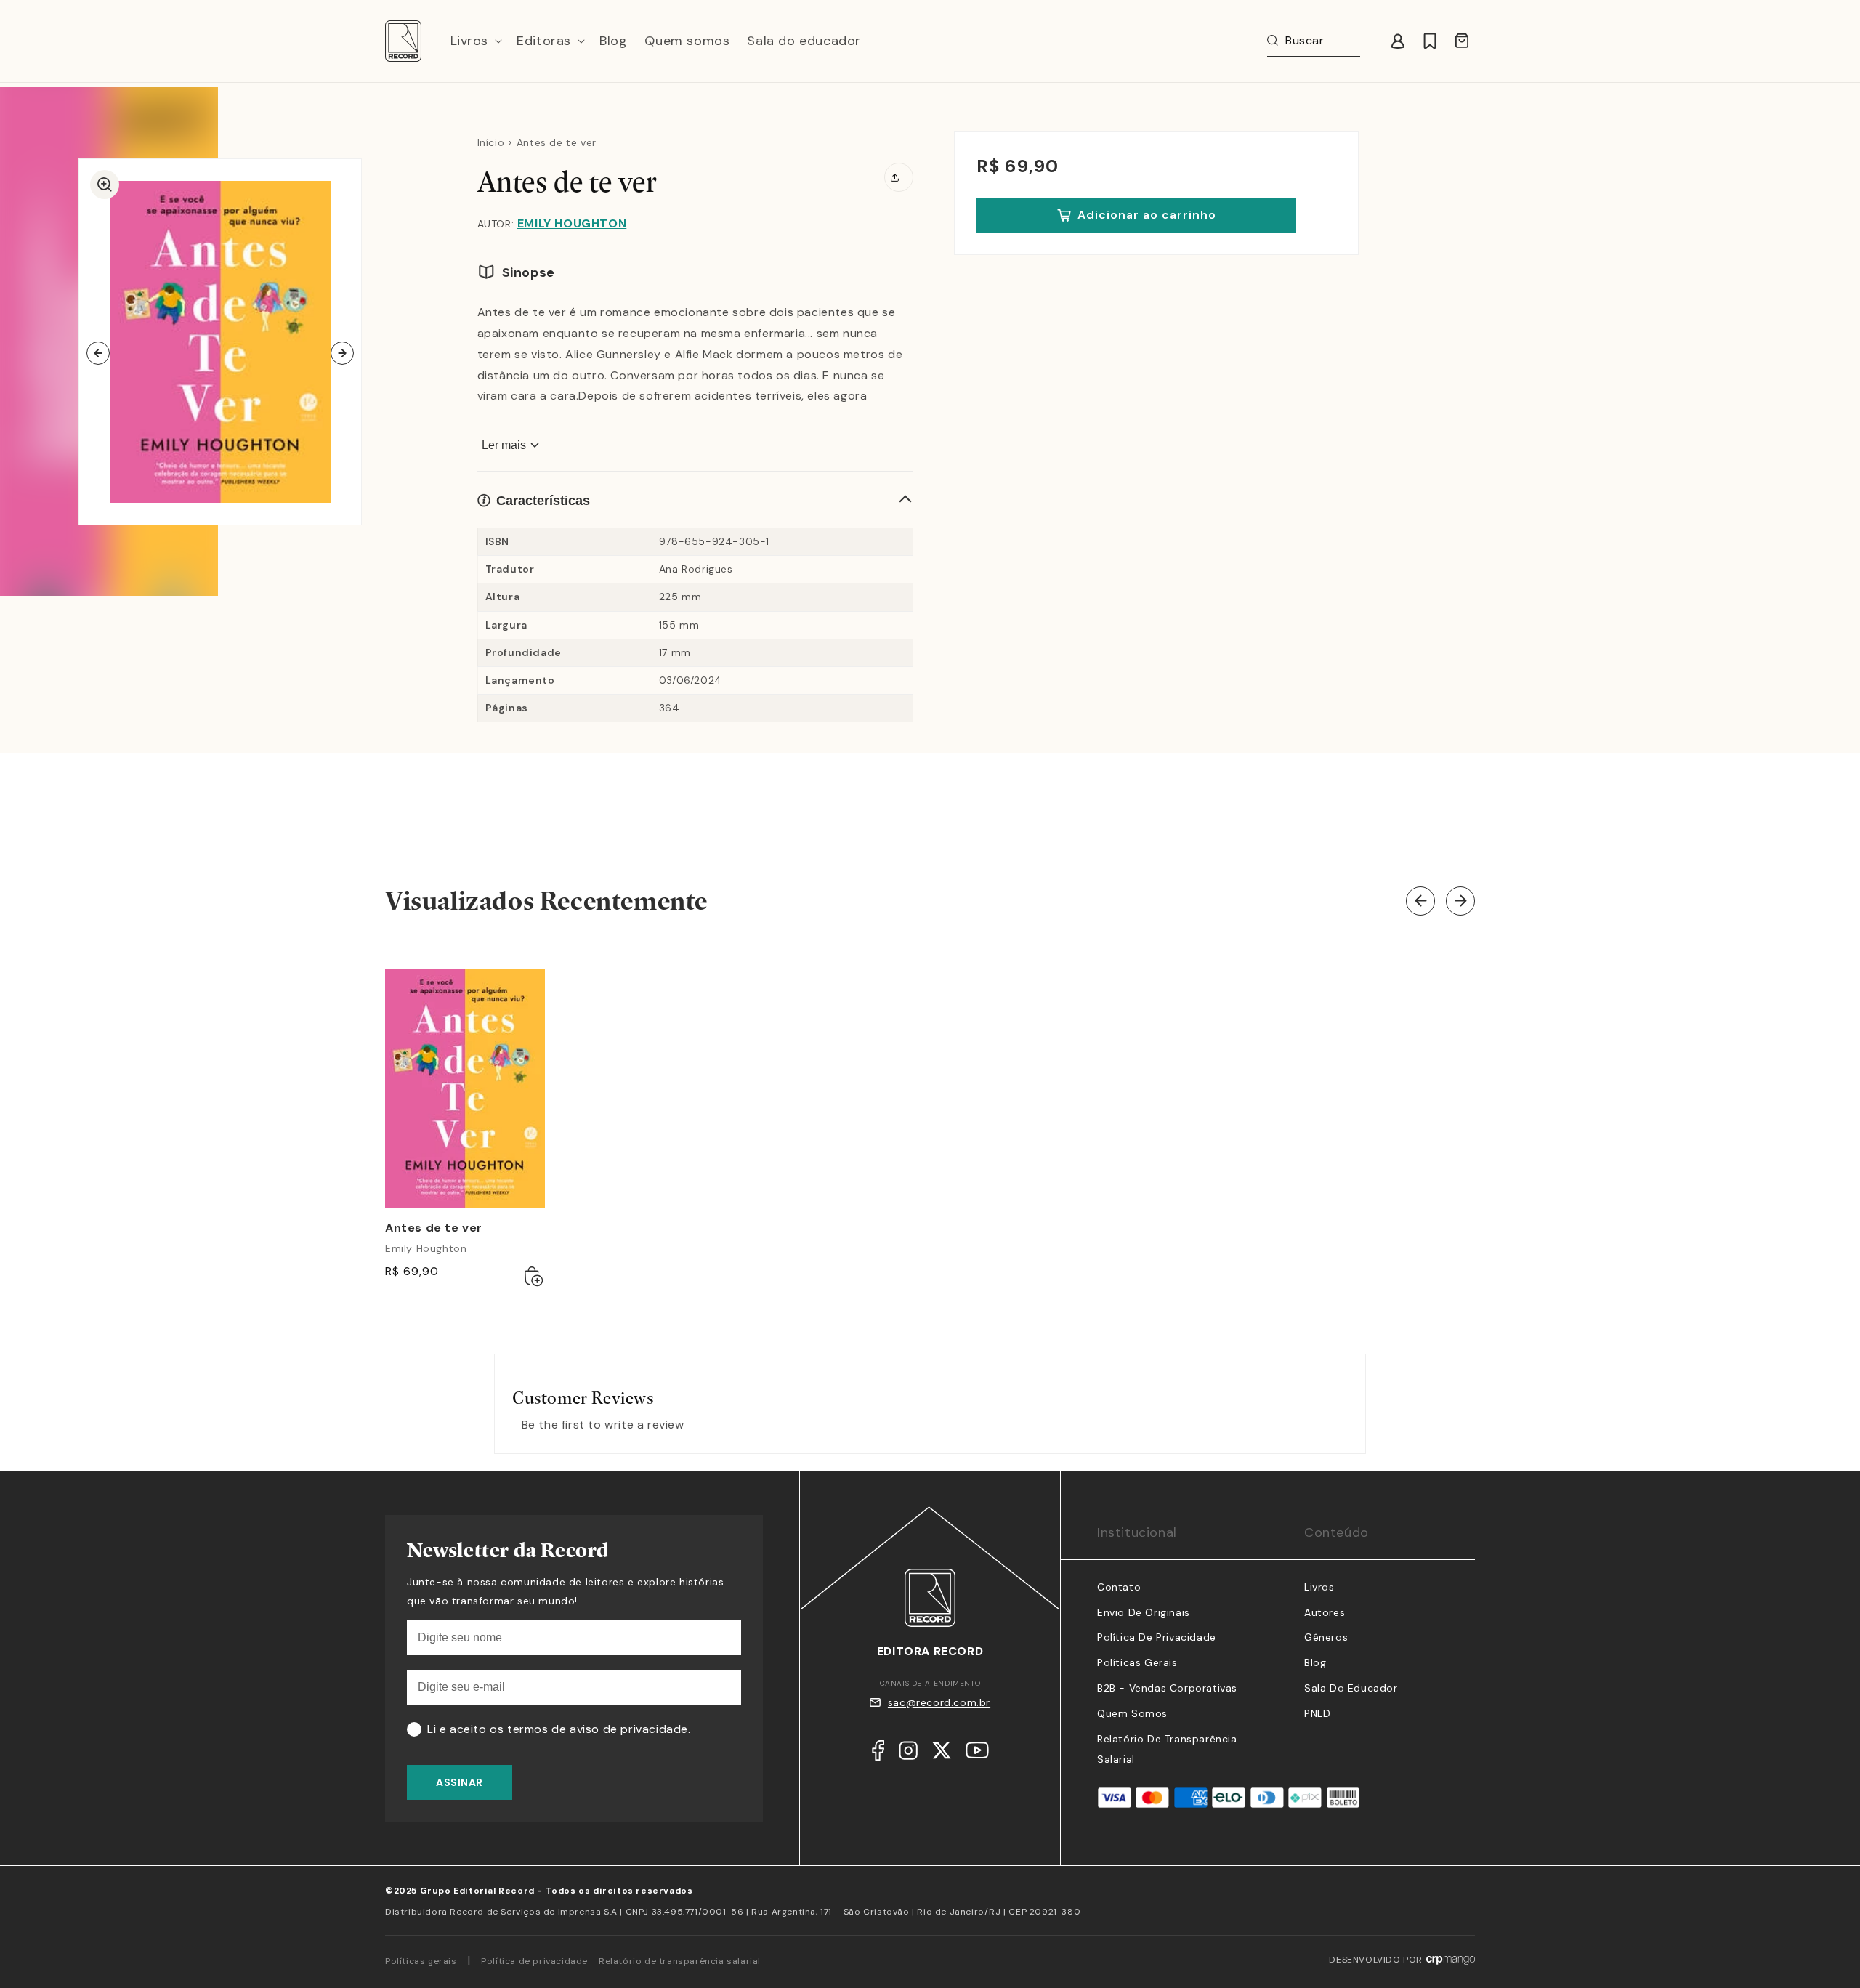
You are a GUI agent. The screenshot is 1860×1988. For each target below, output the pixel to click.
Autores (1325, 1612)
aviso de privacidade (629, 1729)
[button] (475, 41)
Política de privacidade (534, 1961)
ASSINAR (460, 1782)
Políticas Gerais (1137, 1662)
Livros (1319, 1587)
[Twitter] (942, 1754)
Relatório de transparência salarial (680, 1961)
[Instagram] (908, 1754)
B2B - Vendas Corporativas (1167, 1688)
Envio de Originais (1144, 1612)
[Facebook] (878, 1754)
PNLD (1317, 1713)
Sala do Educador (1351, 1688)
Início (491, 142)
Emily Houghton (572, 223)
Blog (1315, 1662)
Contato (1119, 1587)
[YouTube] (977, 1754)
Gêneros (1326, 1637)
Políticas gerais (421, 1961)
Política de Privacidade (1157, 1637)
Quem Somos (1132, 1713)
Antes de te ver (434, 1228)
